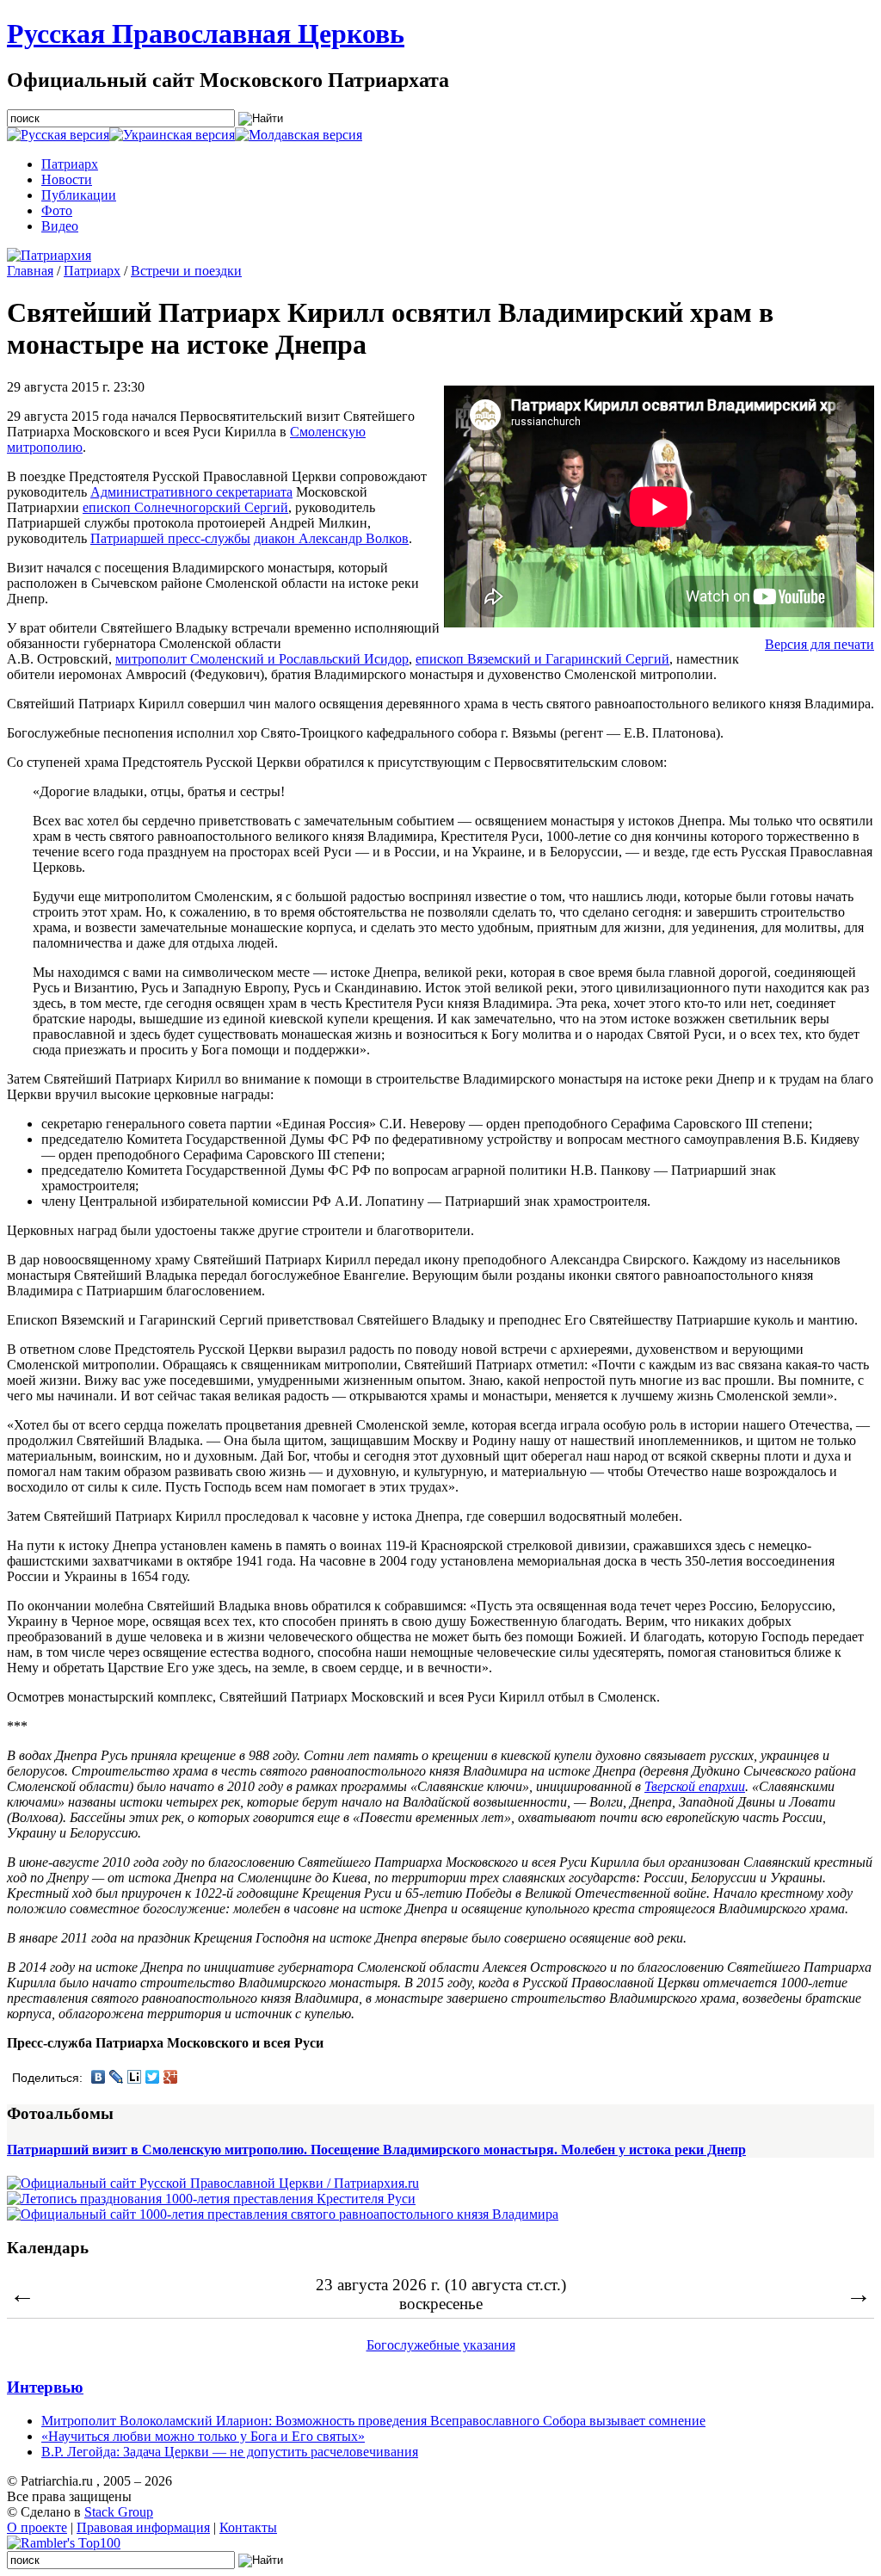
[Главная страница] (49, 255)
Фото (57, 210)
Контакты (248, 2527)
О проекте (37, 2527)
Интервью (45, 2387)
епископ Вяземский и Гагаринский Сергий (542, 659)
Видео (60, 226)
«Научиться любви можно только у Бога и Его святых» (203, 2436)
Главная (30, 271)
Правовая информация (143, 2527)
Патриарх (70, 164)
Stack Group (119, 2512)
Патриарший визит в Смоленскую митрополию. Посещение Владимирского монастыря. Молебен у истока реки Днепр (376, 2150)
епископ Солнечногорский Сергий (185, 507)
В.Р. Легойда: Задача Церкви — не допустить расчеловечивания (230, 2452)
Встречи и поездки (186, 271)
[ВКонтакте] (99, 2077)
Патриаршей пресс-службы (170, 538)
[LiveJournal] (117, 2077)
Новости (67, 179)
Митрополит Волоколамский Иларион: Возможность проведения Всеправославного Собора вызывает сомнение (373, 2421)
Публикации (79, 195)
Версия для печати (819, 644)
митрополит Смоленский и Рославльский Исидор (262, 659)
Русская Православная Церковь (206, 34)
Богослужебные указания (441, 2345)
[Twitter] (153, 2077)
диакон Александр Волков (331, 538)
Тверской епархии (695, 1786)
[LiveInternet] (135, 2077)
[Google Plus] (171, 2077)
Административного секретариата (191, 492)
